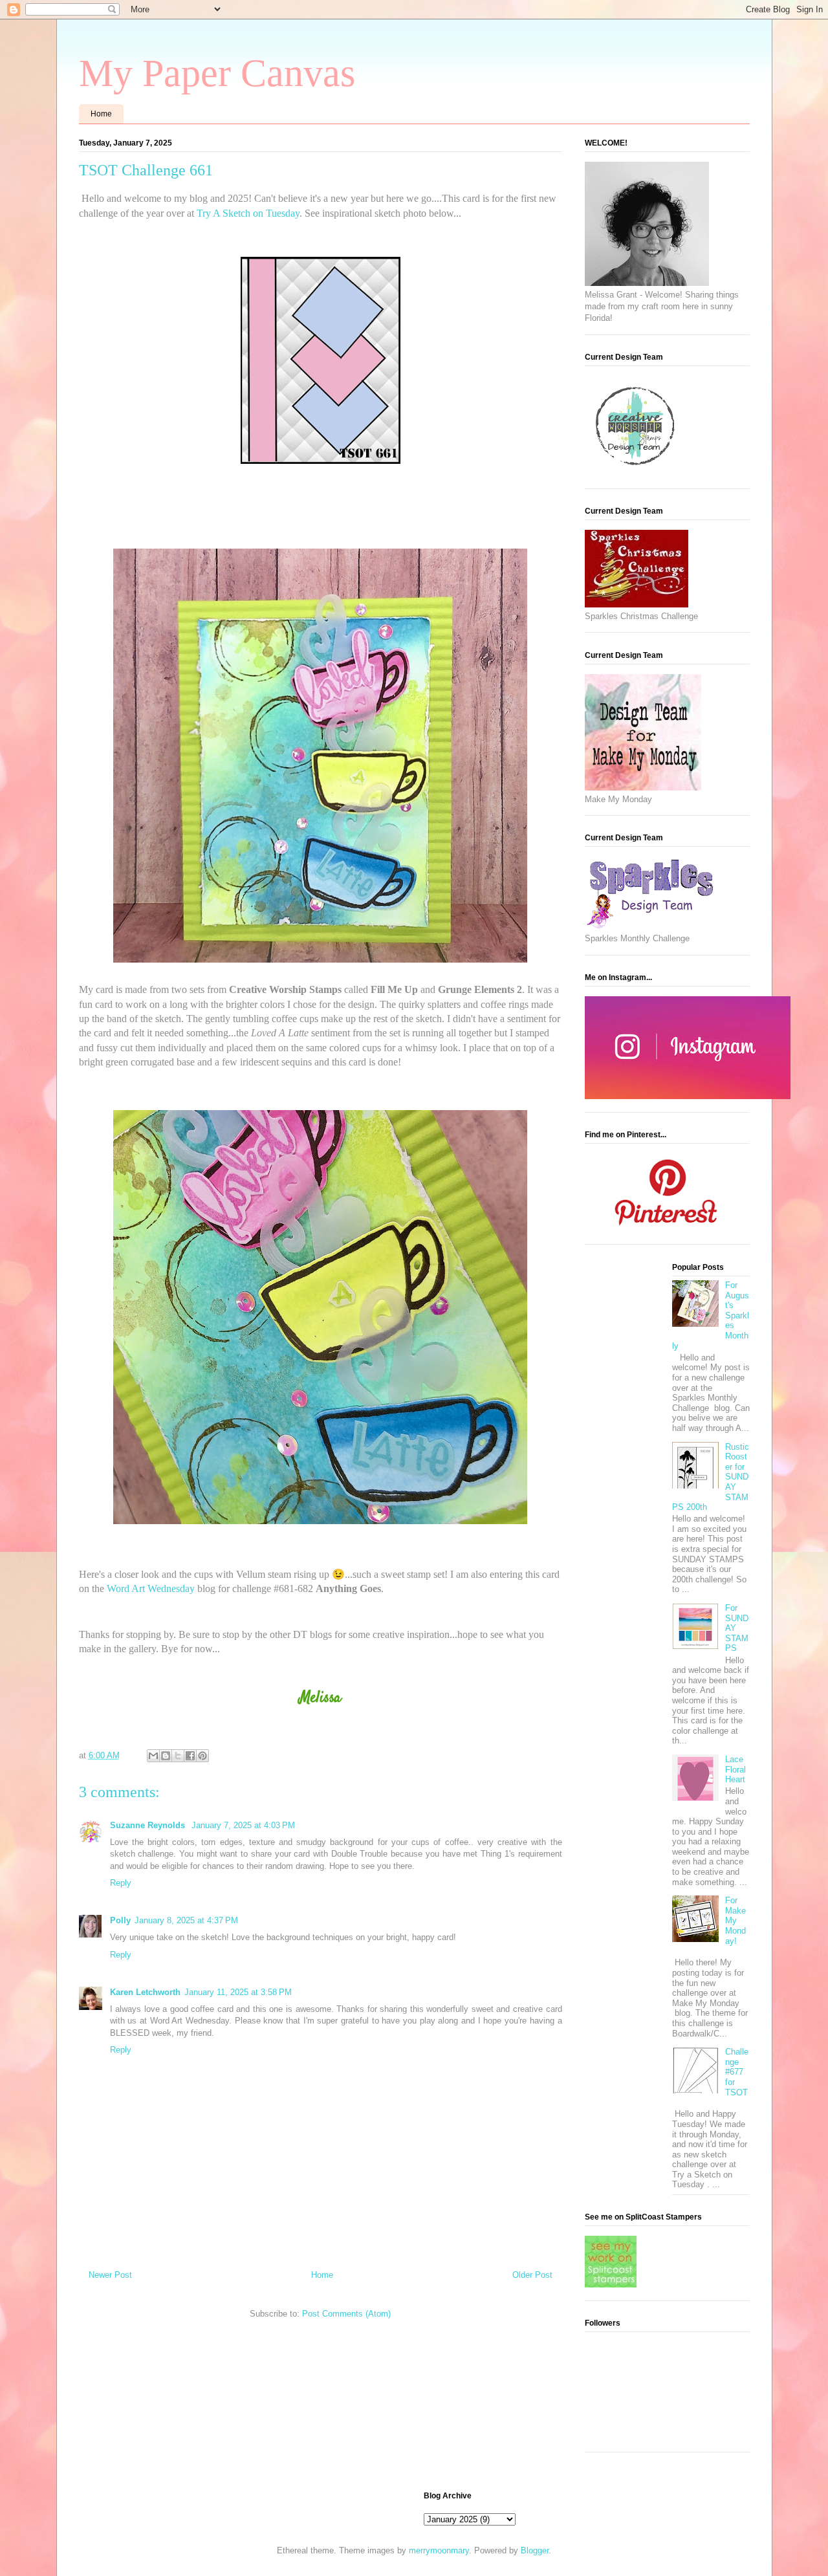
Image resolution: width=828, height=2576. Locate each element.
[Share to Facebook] (190, 1756)
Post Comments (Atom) (346, 2314)
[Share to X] (178, 1756)
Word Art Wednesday (151, 1588)
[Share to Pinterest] (202, 1756)
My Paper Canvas (217, 73)
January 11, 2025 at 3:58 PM (238, 1992)
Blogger (535, 2550)
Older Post (532, 2275)
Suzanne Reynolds (149, 1825)
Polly (120, 1920)
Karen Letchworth (145, 1992)
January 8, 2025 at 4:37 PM (186, 1920)
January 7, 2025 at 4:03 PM (243, 1825)
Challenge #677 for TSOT (737, 2072)
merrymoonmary (439, 2550)
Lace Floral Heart (735, 1769)
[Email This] (153, 1756)
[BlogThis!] (166, 1756)
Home (101, 114)
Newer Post (110, 2275)
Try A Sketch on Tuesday (248, 213)
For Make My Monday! (735, 1920)
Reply (121, 1883)
